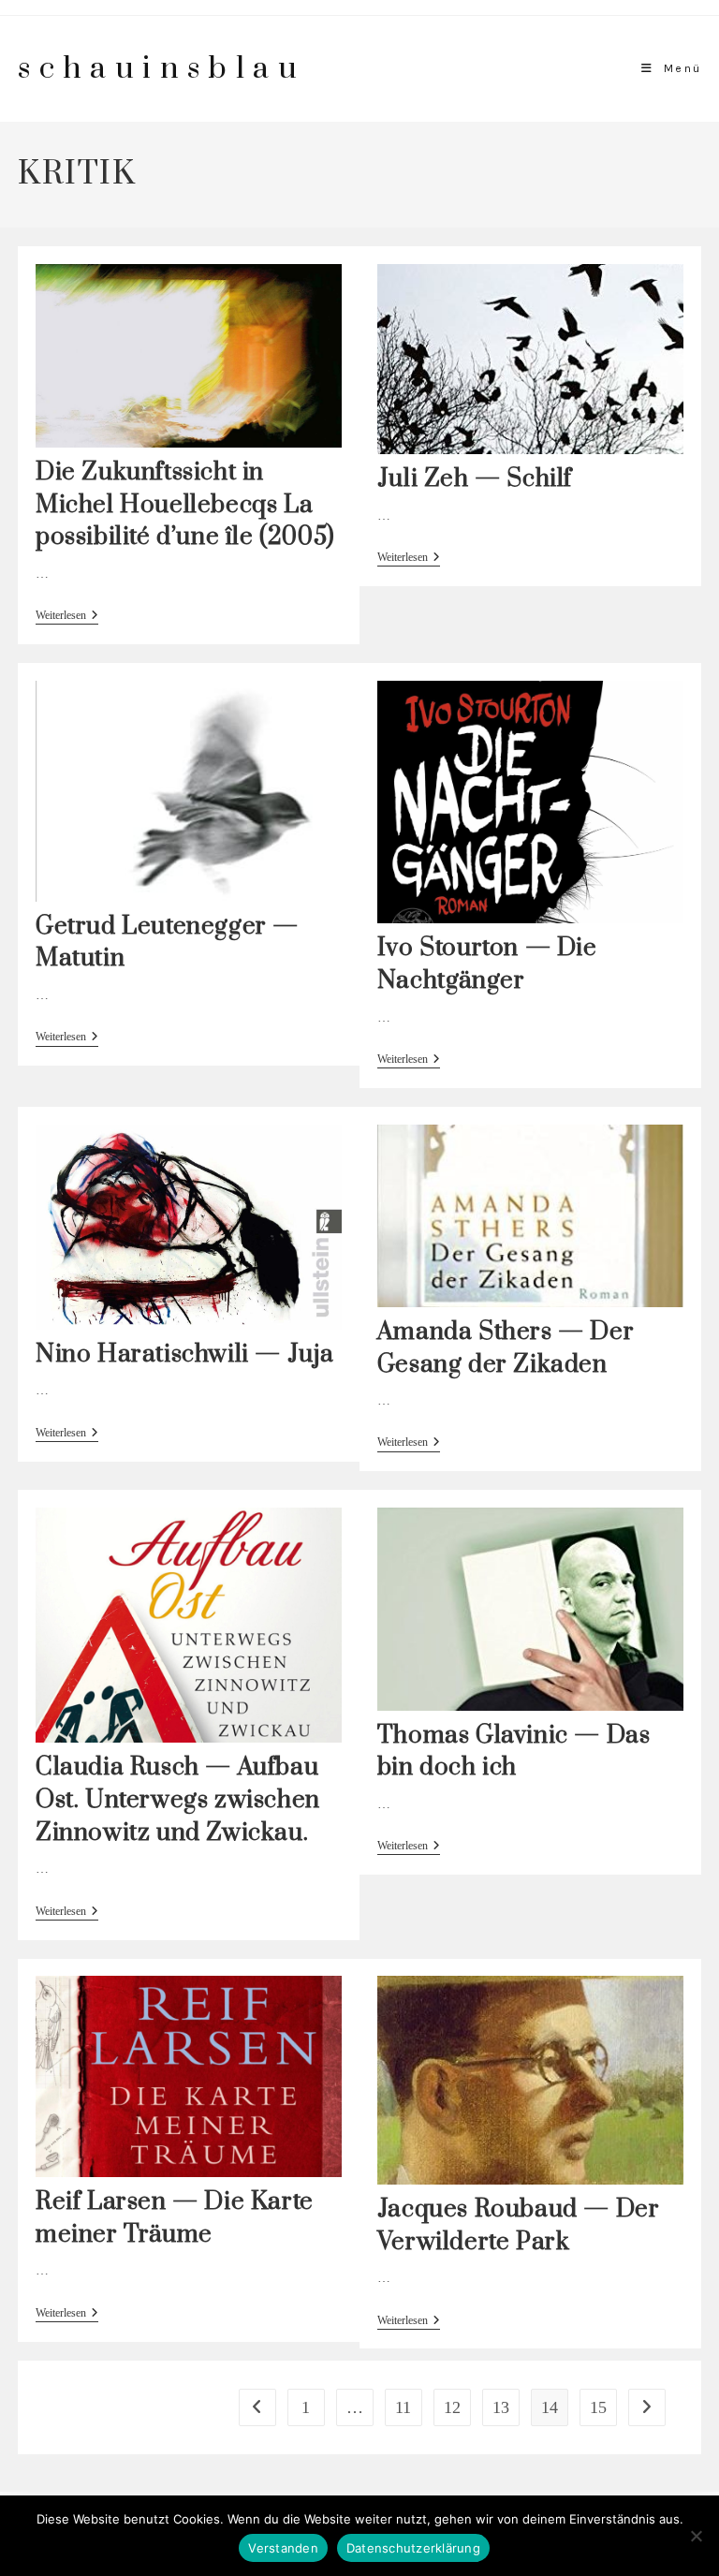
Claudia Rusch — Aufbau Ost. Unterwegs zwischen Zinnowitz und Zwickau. (178, 1800)
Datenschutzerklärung (413, 2548)
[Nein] (696, 2536)
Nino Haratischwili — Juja (185, 1354)
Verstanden (283, 2548)
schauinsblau (161, 69)
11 (403, 2407)
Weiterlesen (67, 617)
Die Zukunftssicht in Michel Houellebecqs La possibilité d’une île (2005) (185, 505)
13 (501, 2407)
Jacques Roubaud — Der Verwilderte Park (519, 2226)
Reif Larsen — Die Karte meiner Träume (175, 2218)
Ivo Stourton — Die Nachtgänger (487, 964)
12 (452, 2407)
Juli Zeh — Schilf (475, 479)
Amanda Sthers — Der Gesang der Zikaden (506, 1348)
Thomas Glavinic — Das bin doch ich (514, 1752)
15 (598, 2407)
